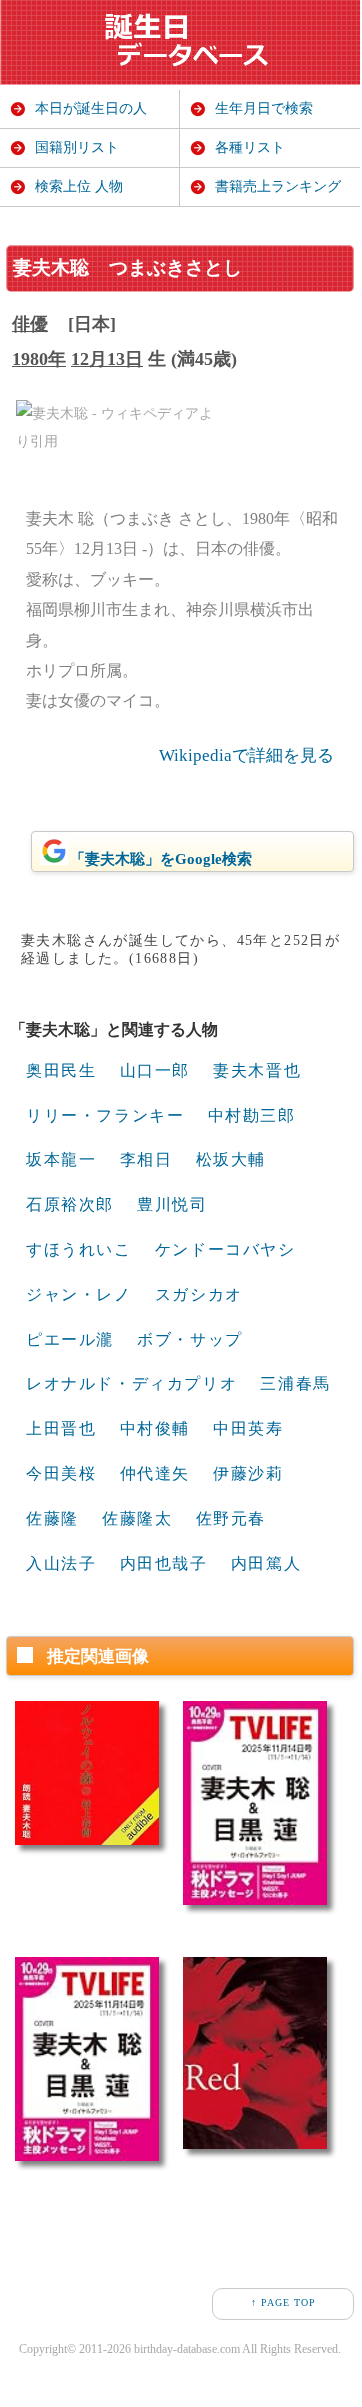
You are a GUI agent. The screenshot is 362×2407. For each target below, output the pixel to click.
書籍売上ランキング (278, 186)
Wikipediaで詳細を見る (246, 755)
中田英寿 (248, 1428)
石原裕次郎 (70, 1204)
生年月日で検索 (264, 108)
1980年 (39, 359)
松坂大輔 (231, 1159)
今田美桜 (61, 1473)
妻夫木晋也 (257, 1070)
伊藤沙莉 (248, 1473)
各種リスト (250, 147)
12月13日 (107, 359)
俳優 (30, 324)
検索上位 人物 (79, 186)
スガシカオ (199, 1294)
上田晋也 (61, 1428)
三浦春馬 (295, 1383)
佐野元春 (231, 1518)
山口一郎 (155, 1070)
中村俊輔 (155, 1428)
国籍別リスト (77, 147)
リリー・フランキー (105, 1115)
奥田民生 (61, 1070)
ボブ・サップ (190, 1339)
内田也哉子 (164, 1563)
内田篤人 (266, 1563)
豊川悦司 (172, 1204)
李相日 (146, 1159)
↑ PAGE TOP (283, 2302)
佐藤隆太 (137, 1518)
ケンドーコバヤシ (225, 1249)
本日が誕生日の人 (91, 108)
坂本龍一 (61, 1159)
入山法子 (61, 1563)
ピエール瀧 (70, 1339)
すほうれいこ (79, 1249)
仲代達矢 (155, 1473)
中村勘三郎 (252, 1115)
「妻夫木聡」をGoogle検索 (161, 859)
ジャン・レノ (79, 1294)
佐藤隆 (52, 1518)
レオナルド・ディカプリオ (131, 1383)
